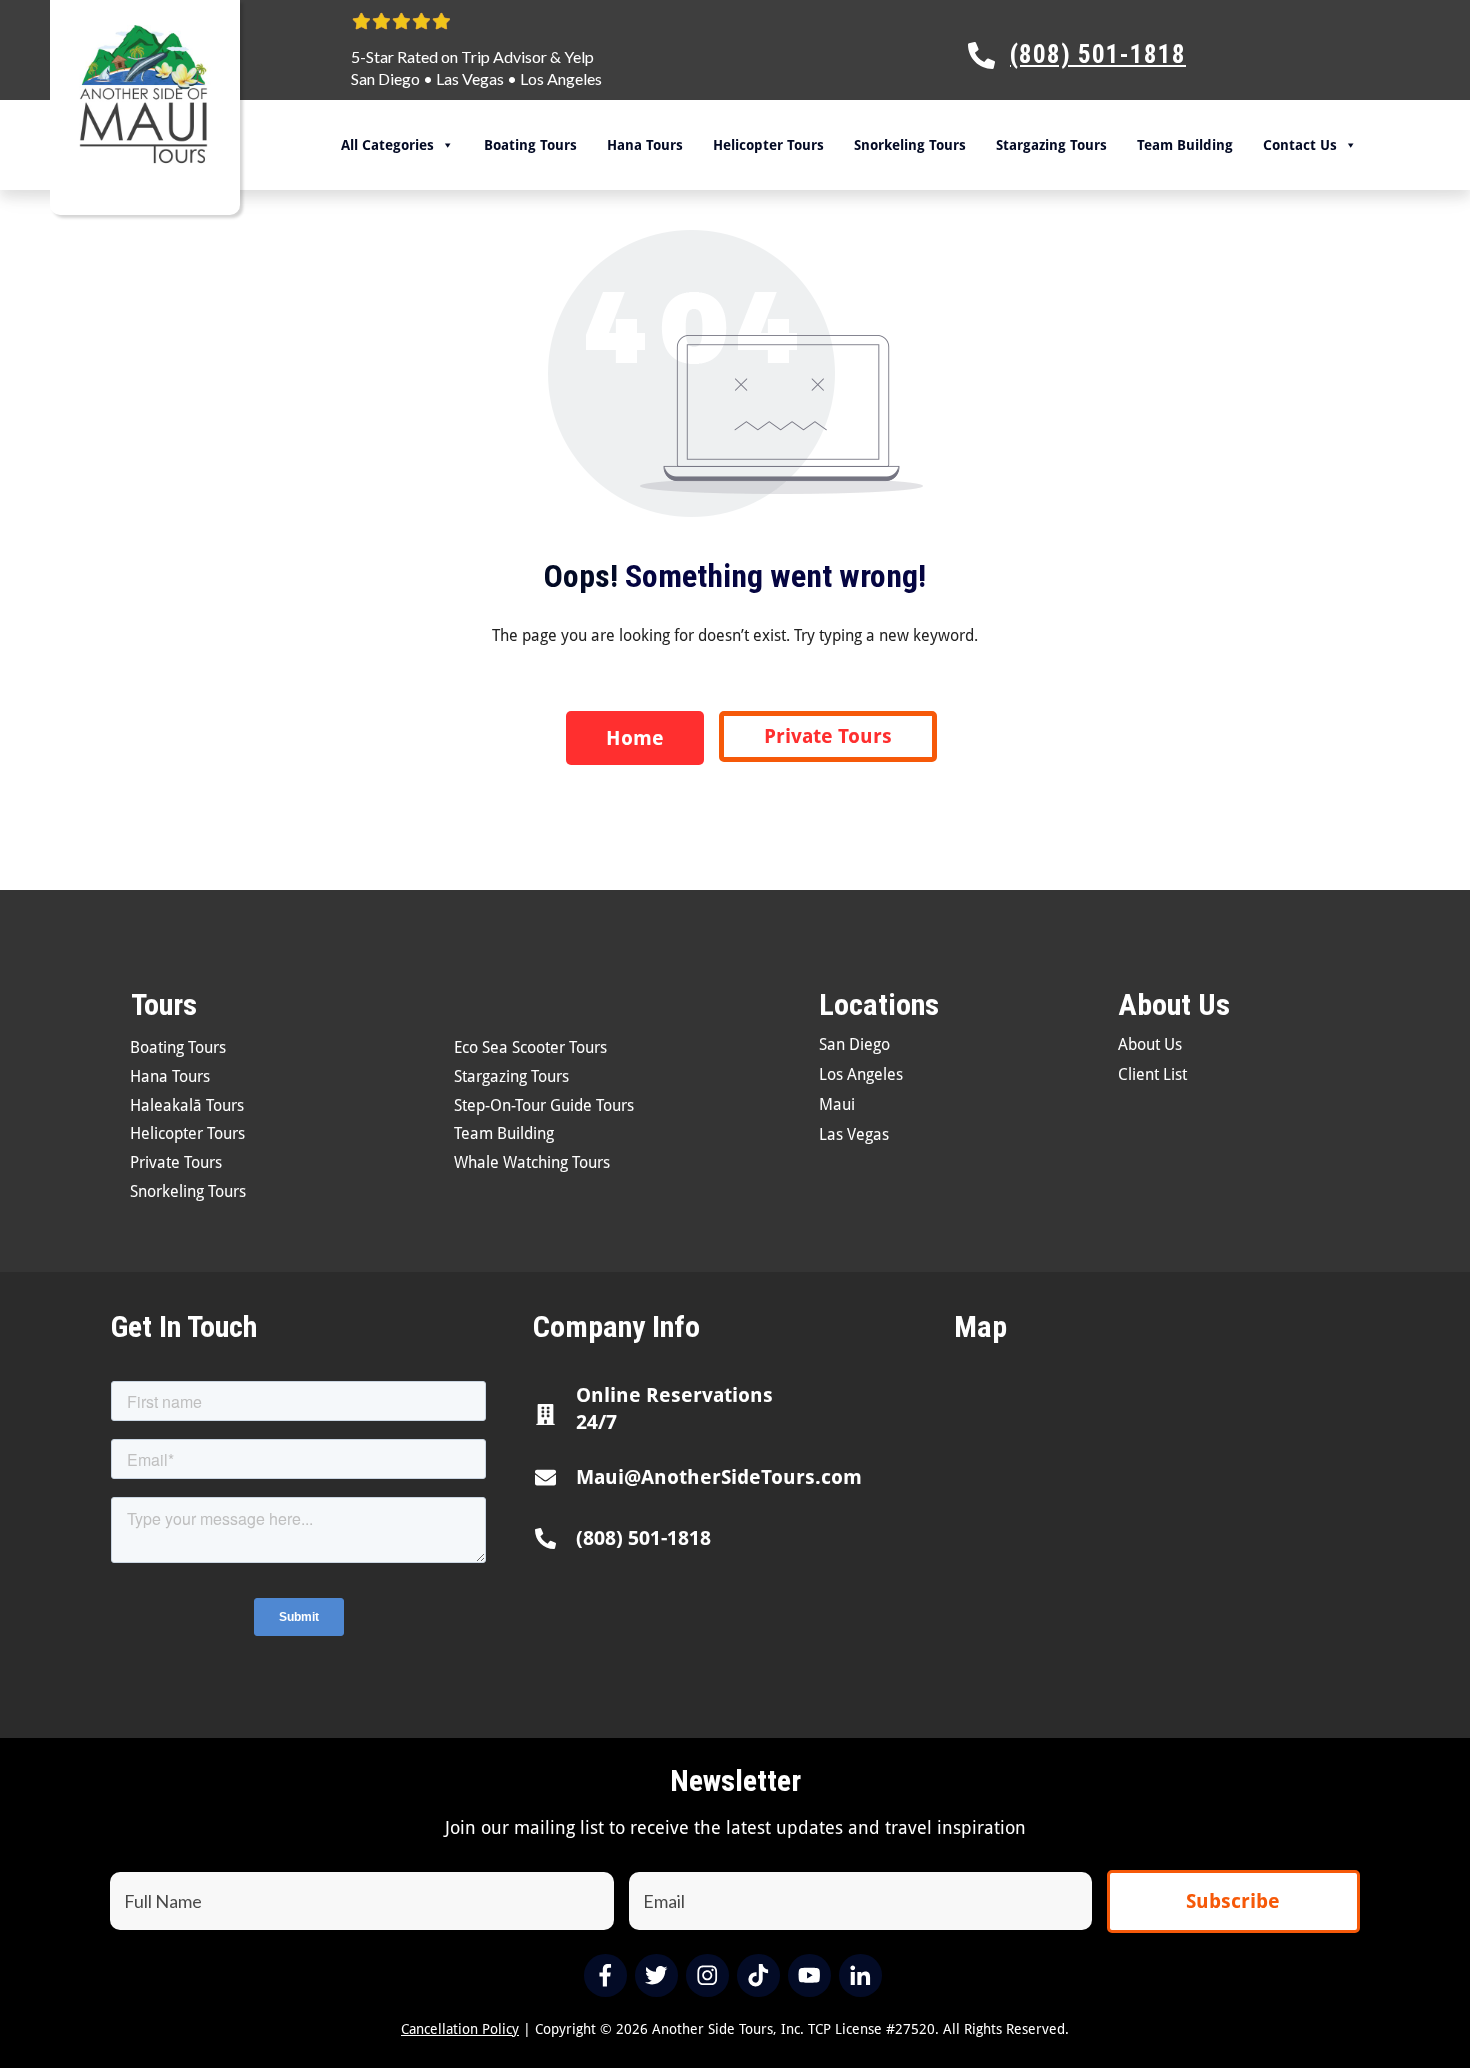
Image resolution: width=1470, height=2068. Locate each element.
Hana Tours (645, 145)
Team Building (1185, 145)
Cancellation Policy (460, 2029)
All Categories (387, 145)
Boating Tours (530, 145)
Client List (1152, 1074)
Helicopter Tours (768, 145)
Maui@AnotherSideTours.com (719, 1477)
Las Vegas (470, 78)
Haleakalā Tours (187, 1105)
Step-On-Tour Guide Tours (544, 1105)
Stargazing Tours (1051, 145)
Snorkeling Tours (910, 145)
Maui (837, 1104)
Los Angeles (561, 78)
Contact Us (1300, 145)
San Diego (385, 78)
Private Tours (176, 1162)
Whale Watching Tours (532, 1162)
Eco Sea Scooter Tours (530, 1047)
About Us (1150, 1044)
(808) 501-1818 (643, 1538)
